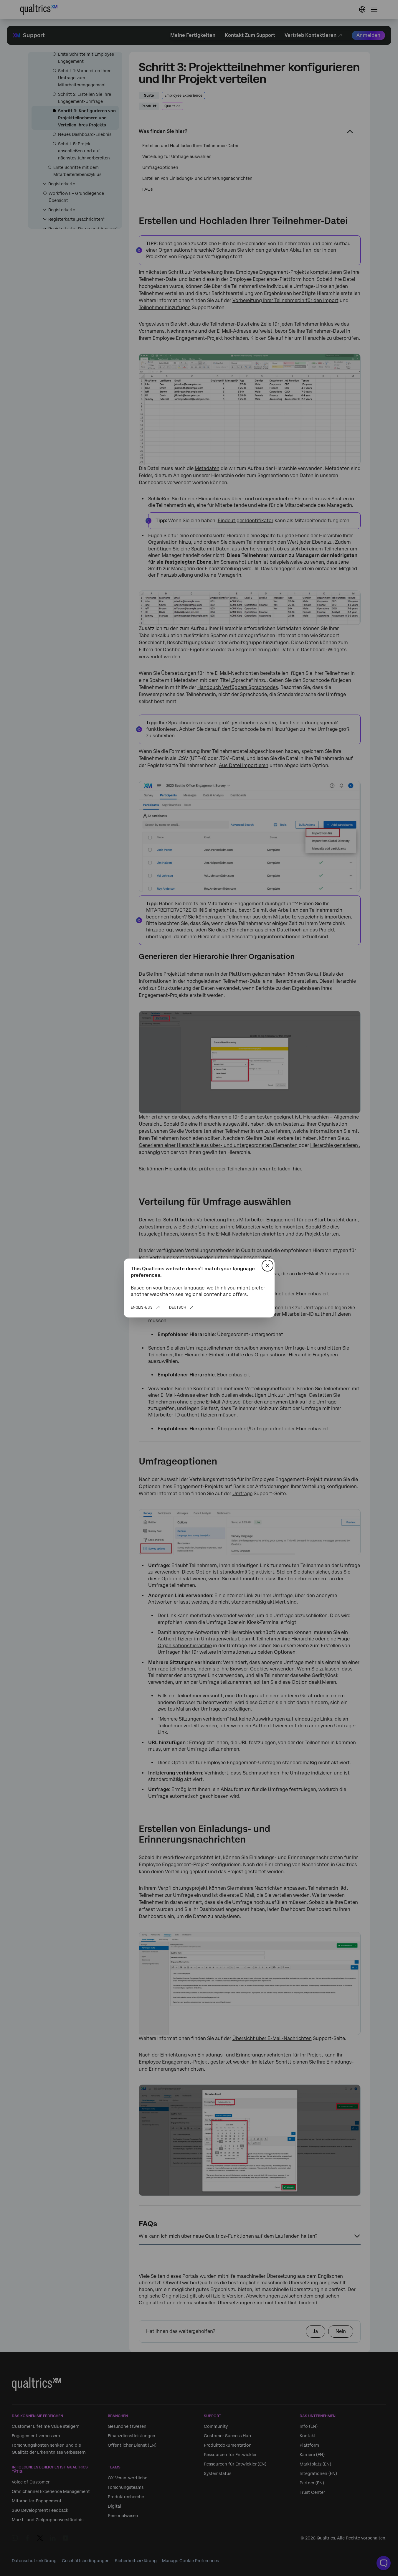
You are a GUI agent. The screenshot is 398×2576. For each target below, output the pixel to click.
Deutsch (178, 1307)
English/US (142, 1307)
